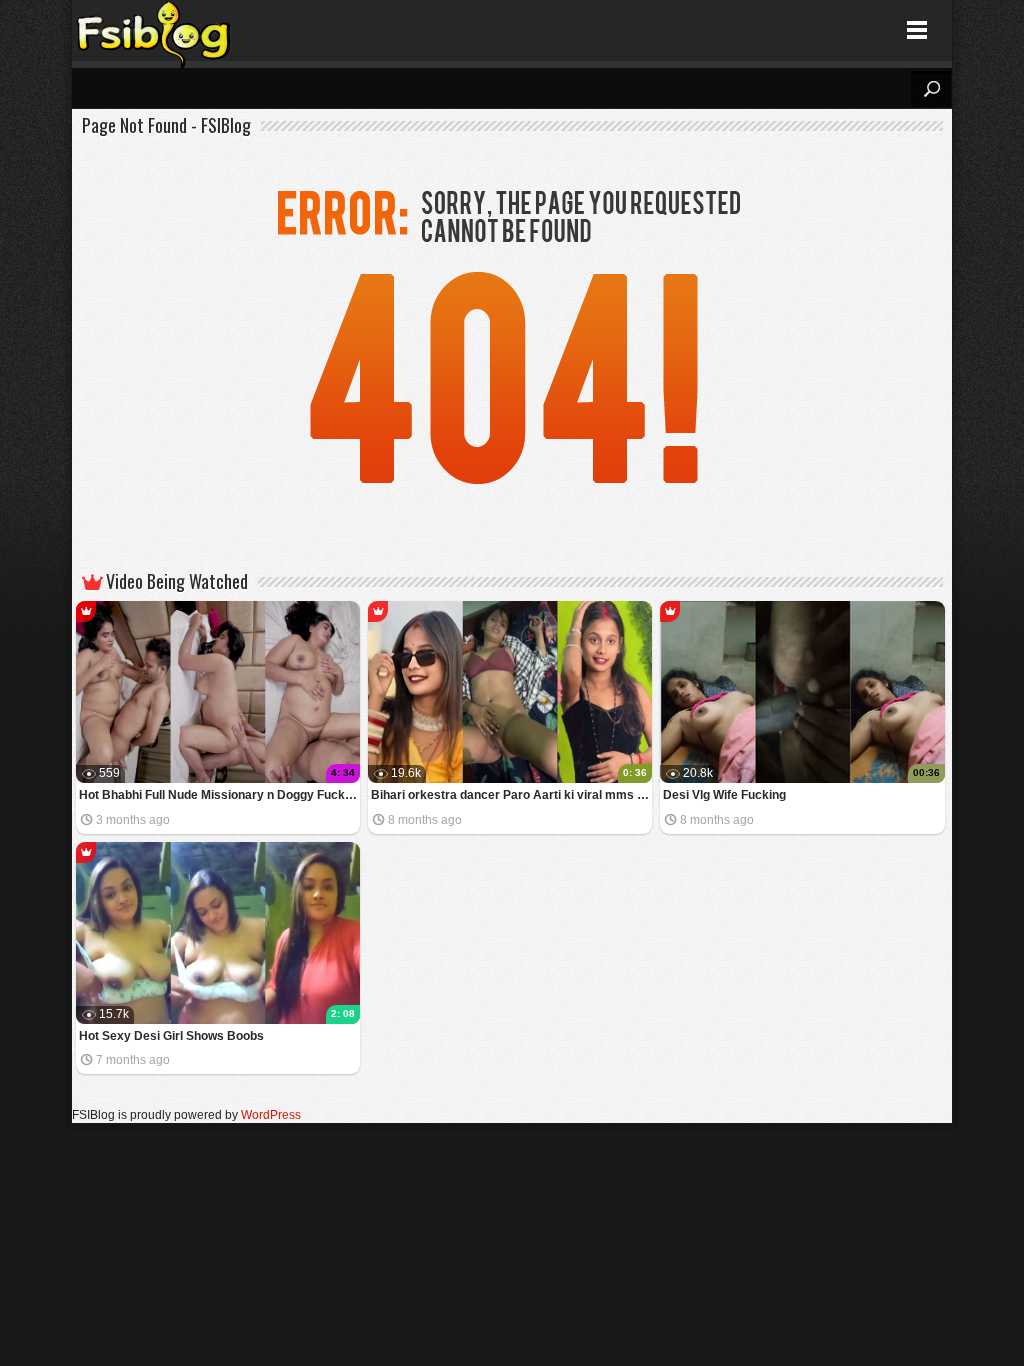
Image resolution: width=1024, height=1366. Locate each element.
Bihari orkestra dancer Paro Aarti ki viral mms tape (511, 795)
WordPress (271, 1115)
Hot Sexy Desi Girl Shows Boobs (171, 1036)
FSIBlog (154, 30)
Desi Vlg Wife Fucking (724, 795)
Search (931, 89)
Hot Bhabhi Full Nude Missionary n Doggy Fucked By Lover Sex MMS (219, 795)
